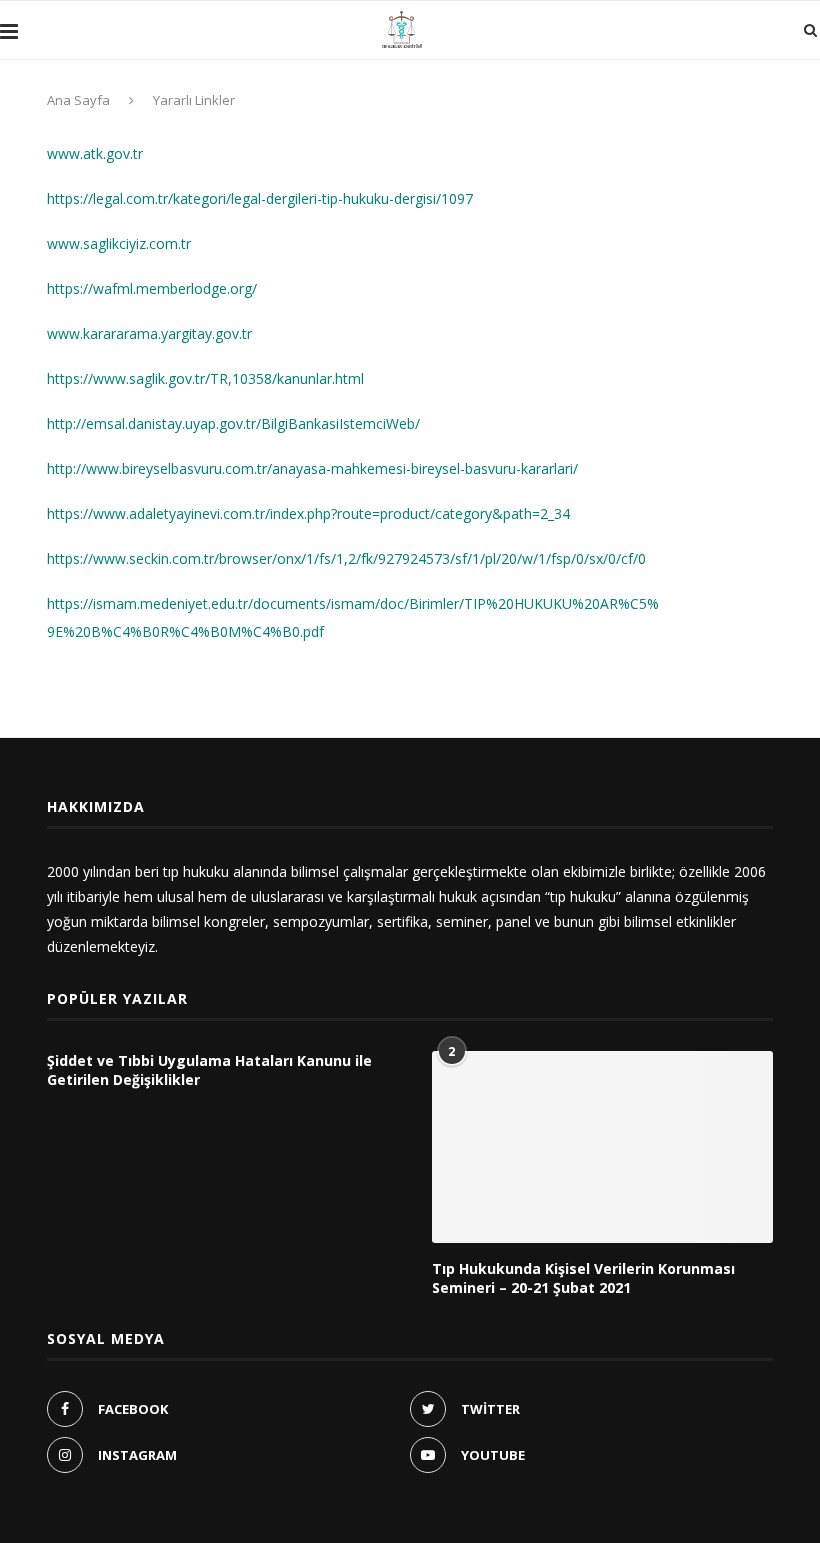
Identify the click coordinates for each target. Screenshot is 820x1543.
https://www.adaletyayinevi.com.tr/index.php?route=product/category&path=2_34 (308, 513)
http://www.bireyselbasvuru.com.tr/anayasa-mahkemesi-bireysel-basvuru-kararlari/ (312, 468)
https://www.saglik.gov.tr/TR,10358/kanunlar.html (205, 378)
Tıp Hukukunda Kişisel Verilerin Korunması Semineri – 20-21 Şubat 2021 (583, 1278)
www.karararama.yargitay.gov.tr (149, 333)
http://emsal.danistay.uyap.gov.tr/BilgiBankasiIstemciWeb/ (233, 423)
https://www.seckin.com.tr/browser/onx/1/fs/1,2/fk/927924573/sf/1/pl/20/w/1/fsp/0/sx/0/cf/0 (346, 558)
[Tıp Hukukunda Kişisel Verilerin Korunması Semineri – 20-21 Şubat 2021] (602, 1147)
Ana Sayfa (78, 100)
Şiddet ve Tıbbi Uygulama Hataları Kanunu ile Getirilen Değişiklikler (209, 1070)
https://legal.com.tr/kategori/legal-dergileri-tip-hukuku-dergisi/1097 (260, 198)
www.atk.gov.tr (95, 153)
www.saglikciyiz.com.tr (119, 243)
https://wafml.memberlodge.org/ (152, 288)
